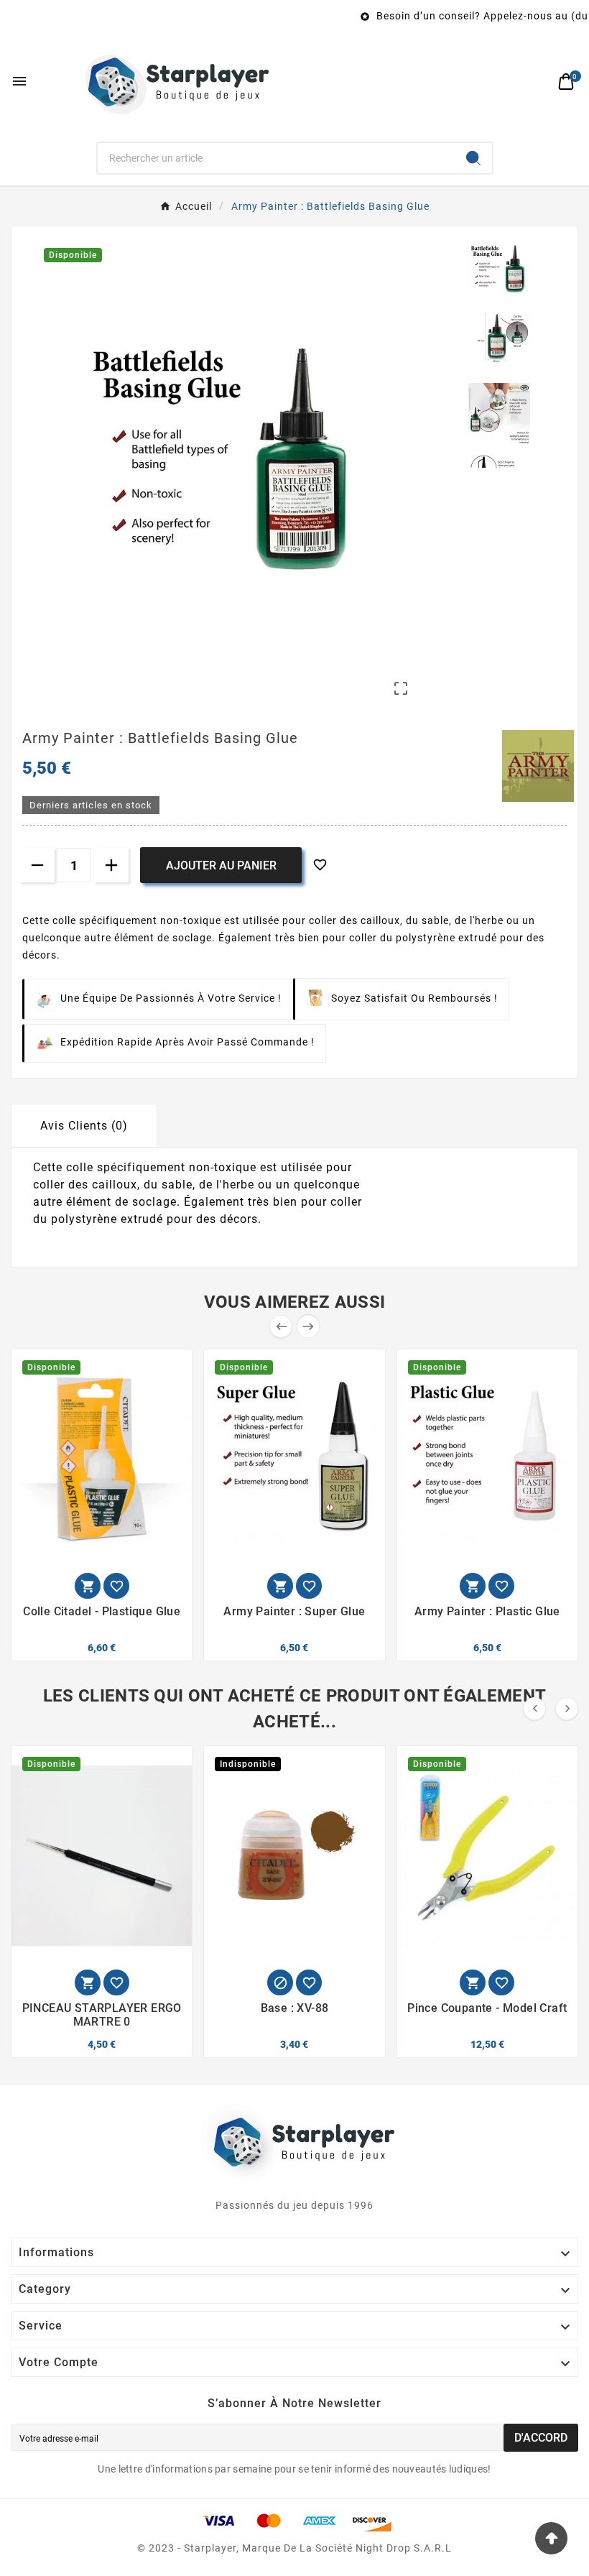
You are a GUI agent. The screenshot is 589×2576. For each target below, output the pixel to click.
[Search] (473, 158)
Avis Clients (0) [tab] (84, 1126)
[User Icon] (535, 82)
